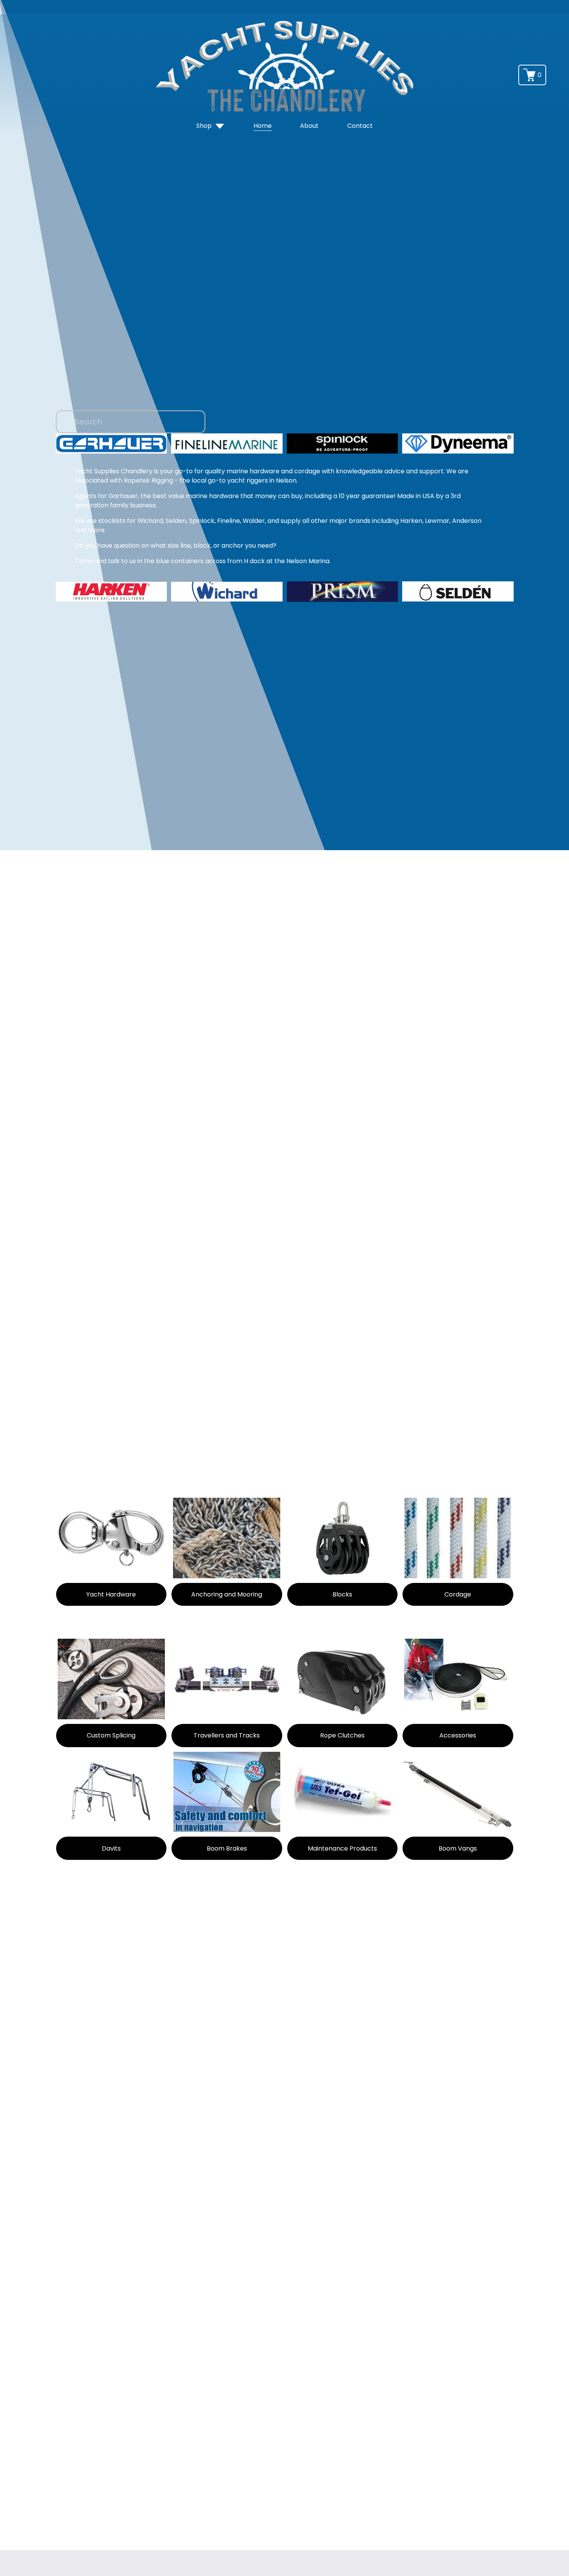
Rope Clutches (342, 1735)
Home (263, 126)
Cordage (458, 1594)
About (309, 126)
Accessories (458, 1735)
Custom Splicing (111, 1735)
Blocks (342, 1594)
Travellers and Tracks (227, 1735)
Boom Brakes (227, 1848)
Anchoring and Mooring (227, 1594)
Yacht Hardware (111, 1594)
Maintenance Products (342, 1848)
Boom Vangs (458, 1848)
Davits (111, 1848)
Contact (360, 126)
